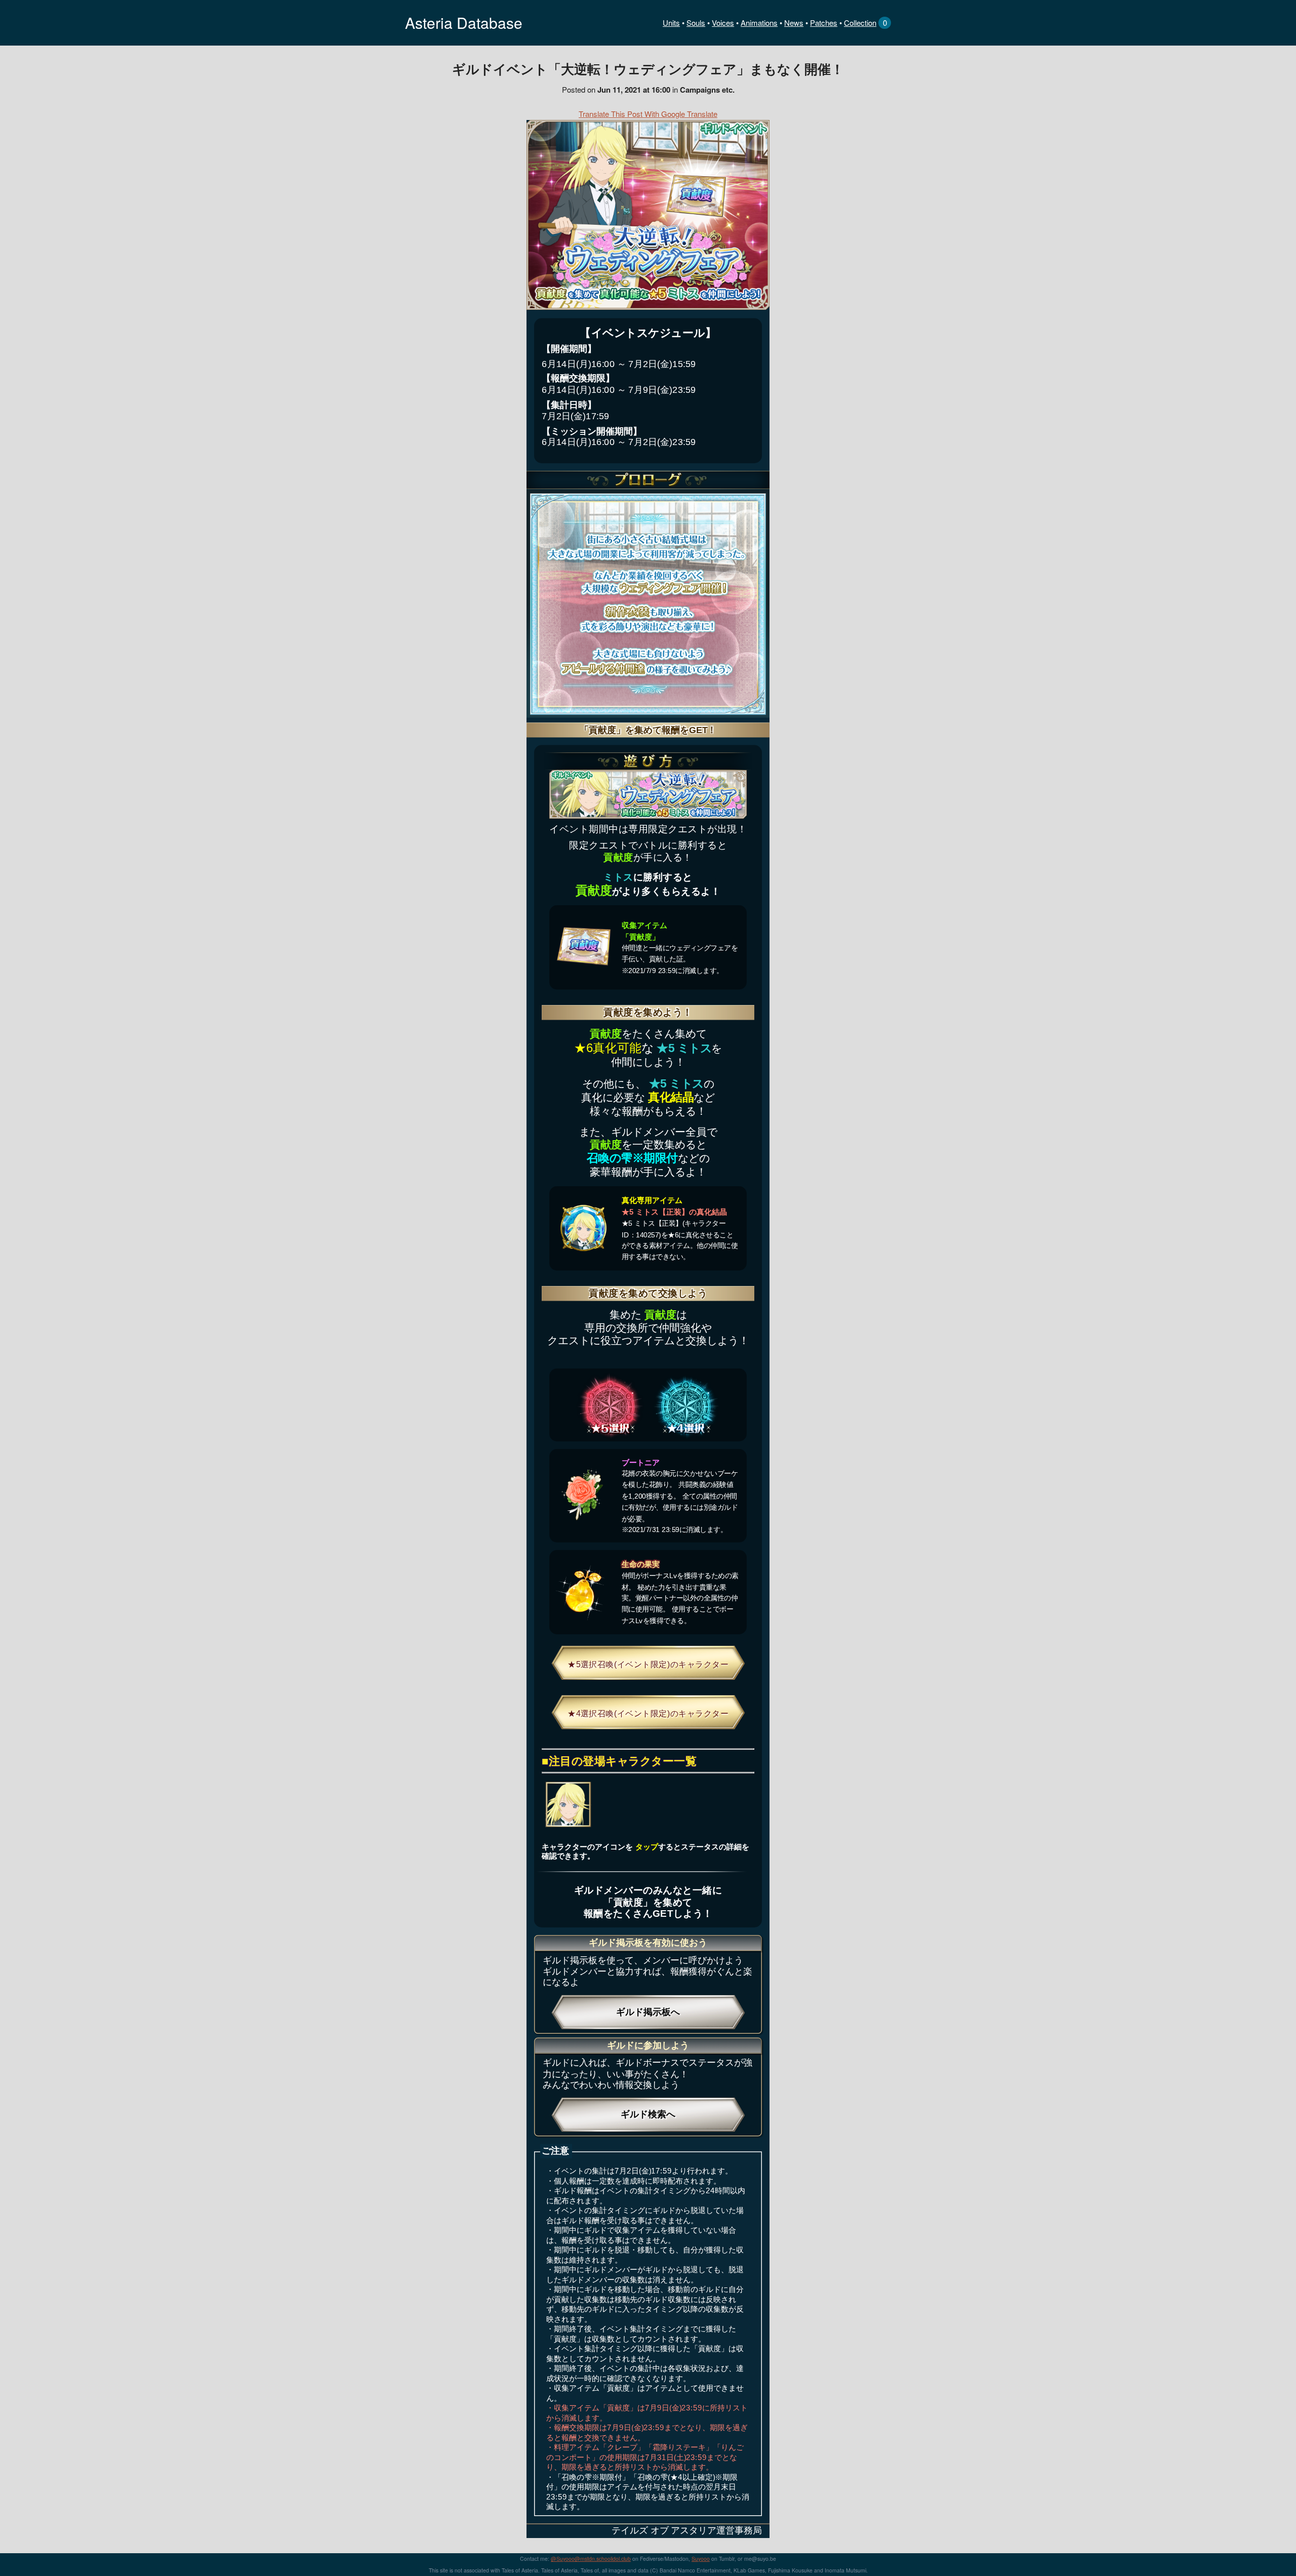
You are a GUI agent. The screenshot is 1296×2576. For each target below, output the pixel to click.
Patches (824, 23)
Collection (860, 23)
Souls (696, 23)
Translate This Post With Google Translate (648, 114)
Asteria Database (464, 23)
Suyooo (701, 2559)
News (794, 23)
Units (671, 23)
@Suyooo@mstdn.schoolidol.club (591, 2559)
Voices (723, 23)
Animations (759, 23)
